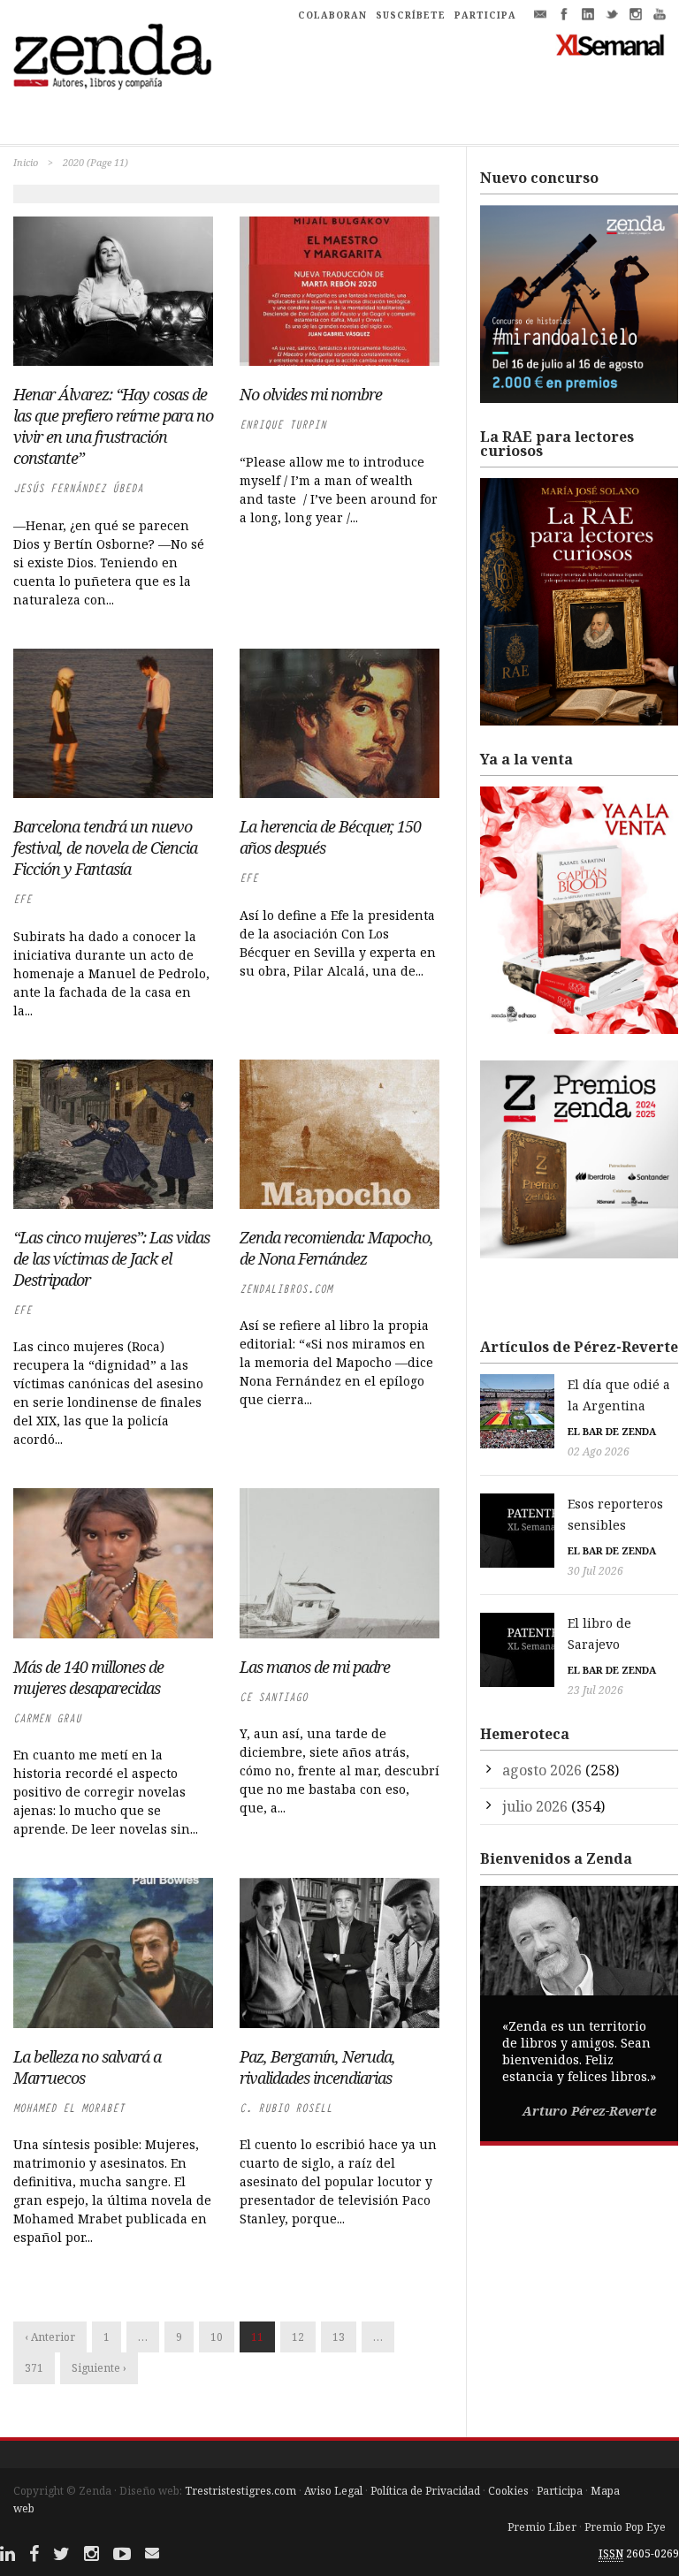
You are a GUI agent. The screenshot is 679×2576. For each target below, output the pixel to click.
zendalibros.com (286, 1289)
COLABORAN (332, 15)
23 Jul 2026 (595, 1690)
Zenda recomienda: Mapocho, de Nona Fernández (336, 1248)
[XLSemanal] (610, 44)
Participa (560, 2491)
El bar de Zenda (612, 1431)
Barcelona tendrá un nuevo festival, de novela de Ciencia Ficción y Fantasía (105, 847)
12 (298, 2337)
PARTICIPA (485, 15)
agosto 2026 (542, 1770)
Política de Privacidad (425, 2491)
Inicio (26, 162)
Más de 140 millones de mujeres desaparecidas (88, 1677)
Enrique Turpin (283, 425)
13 (339, 2337)
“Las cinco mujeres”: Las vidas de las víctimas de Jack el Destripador (111, 1258)
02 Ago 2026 (599, 1451)
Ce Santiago (274, 1697)
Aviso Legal (333, 2491)
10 (217, 2337)
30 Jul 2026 (595, 1571)
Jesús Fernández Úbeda (78, 488)
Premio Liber (542, 2527)
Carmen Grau (47, 1718)
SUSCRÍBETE (411, 15)
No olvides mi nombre (311, 394)
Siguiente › (99, 2368)
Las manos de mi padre (315, 1667)
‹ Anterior (50, 2337)
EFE (23, 899)
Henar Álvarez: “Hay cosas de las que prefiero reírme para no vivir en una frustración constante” (113, 426)
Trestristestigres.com (240, 2491)
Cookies (508, 2491)
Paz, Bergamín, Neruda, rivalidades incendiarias (317, 2067)
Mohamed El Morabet (69, 2108)
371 (34, 2368)
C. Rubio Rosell (286, 2108)
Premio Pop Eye (625, 2527)
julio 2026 (535, 1806)
